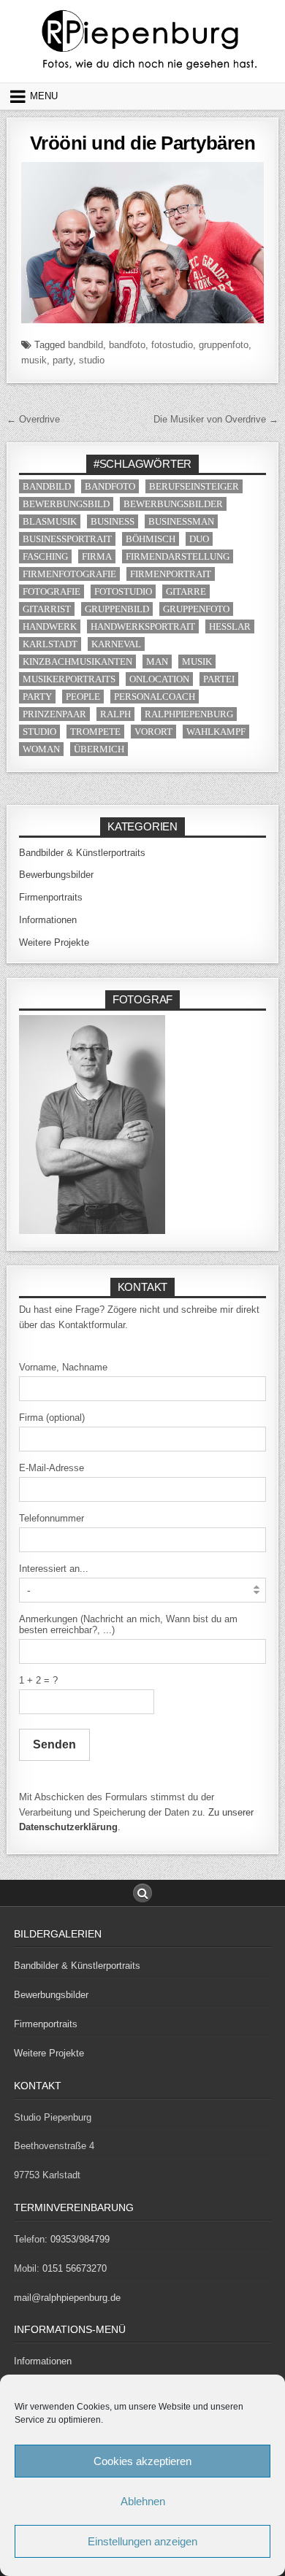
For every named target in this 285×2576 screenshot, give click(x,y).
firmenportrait (171, 574)
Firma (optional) (52, 1418)
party (63, 360)
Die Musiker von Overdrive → (216, 419)
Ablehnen (143, 2501)
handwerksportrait (143, 626)
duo (199, 539)
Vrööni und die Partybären (143, 143)
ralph (115, 714)
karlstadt (50, 644)
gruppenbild (117, 609)
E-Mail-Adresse (52, 1468)
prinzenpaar (54, 714)
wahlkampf (216, 732)
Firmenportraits (51, 897)
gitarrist (47, 609)
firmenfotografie (69, 574)
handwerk (50, 626)
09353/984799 (80, 2239)
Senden (54, 1744)
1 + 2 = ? (38, 1680)
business (113, 521)
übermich (99, 749)
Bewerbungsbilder (56, 875)
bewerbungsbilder (173, 504)
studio (92, 360)
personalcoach (155, 697)
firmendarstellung (178, 556)
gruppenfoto (224, 345)
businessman (181, 521)
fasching (45, 556)
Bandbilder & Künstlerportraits (82, 853)
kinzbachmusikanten (77, 662)
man (157, 662)
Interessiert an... (54, 1569)
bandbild (85, 345)
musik (34, 360)
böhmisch (151, 539)
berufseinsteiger (194, 486)
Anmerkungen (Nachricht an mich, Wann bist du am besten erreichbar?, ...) (128, 1624)
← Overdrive (33, 419)
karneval (116, 644)
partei (219, 679)
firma (97, 556)
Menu (44, 96)
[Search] (142, 1893)
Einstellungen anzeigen (142, 2541)
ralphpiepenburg (189, 714)
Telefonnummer (52, 1518)
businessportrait (67, 539)
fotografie (52, 591)
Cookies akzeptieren (142, 2461)
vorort (153, 732)
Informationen (48, 920)
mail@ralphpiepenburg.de (67, 2298)
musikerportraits (69, 679)
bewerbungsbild (66, 504)
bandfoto (127, 345)
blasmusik (50, 521)
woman (41, 749)
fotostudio (172, 345)
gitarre (186, 591)
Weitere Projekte (54, 942)
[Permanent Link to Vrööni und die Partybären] (142, 243)
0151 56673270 (75, 2268)
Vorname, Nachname (63, 1367)
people (83, 697)
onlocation (159, 679)
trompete (95, 732)
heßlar (230, 626)
